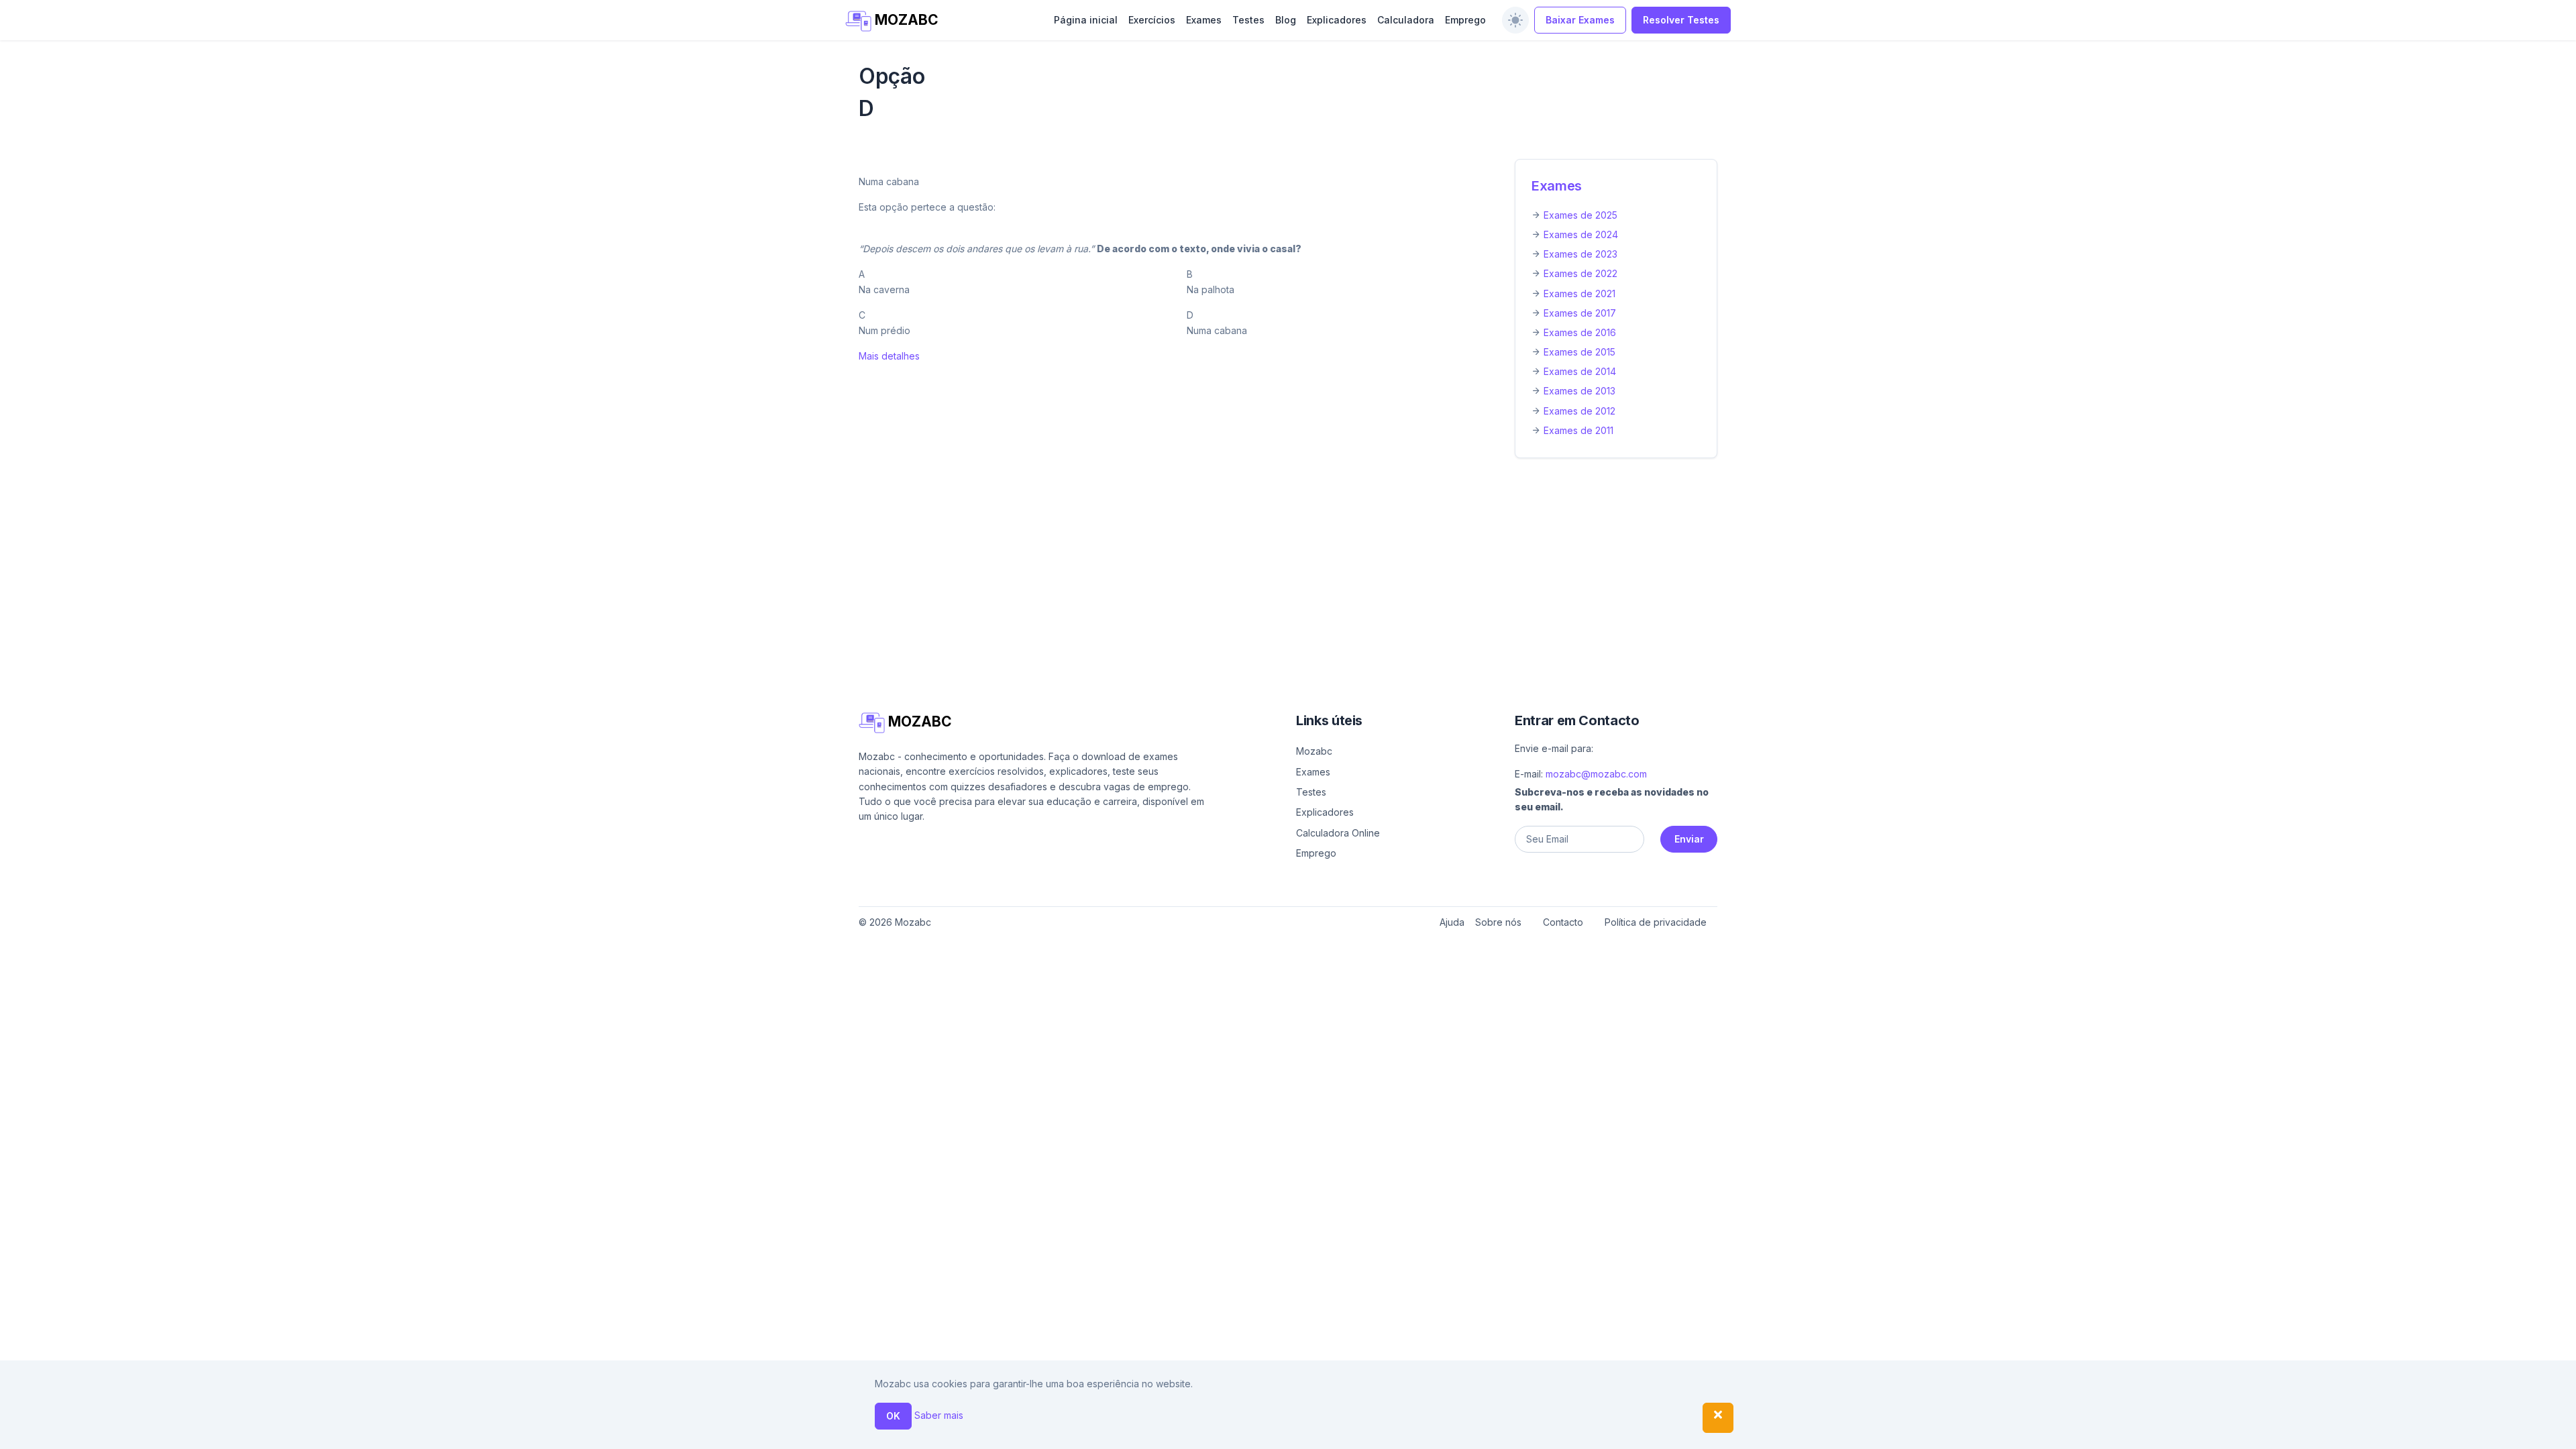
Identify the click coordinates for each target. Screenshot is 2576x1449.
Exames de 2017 (1580, 313)
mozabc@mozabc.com (1596, 774)
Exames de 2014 (1580, 371)
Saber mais (939, 1415)
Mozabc (1314, 751)
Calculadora (1406, 20)
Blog (1286, 20)
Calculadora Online (1338, 833)
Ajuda (1452, 922)
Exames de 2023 (1580, 254)
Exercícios (1152, 20)
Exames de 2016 (1580, 332)
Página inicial (1086, 20)
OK (893, 1416)
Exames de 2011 (1578, 430)
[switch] (1515, 20)
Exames (1204, 20)
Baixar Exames (1580, 20)
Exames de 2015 (1579, 352)
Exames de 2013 (1579, 391)
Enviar (1689, 839)
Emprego (1465, 20)
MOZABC (905, 20)
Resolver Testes (1681, 20)
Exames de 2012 (1579, 411)
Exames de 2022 (1580, 273)
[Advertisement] (1261, 568)
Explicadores (1337, 20)
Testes (1248, 20)
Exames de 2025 (1580, 215)
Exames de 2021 (1579, 293)
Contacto (1563, 922)
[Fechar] (1718, 1418)
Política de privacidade (1656, 922)
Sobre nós (1498, 922)
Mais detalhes (889, 356)
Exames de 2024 (1581, 234)
